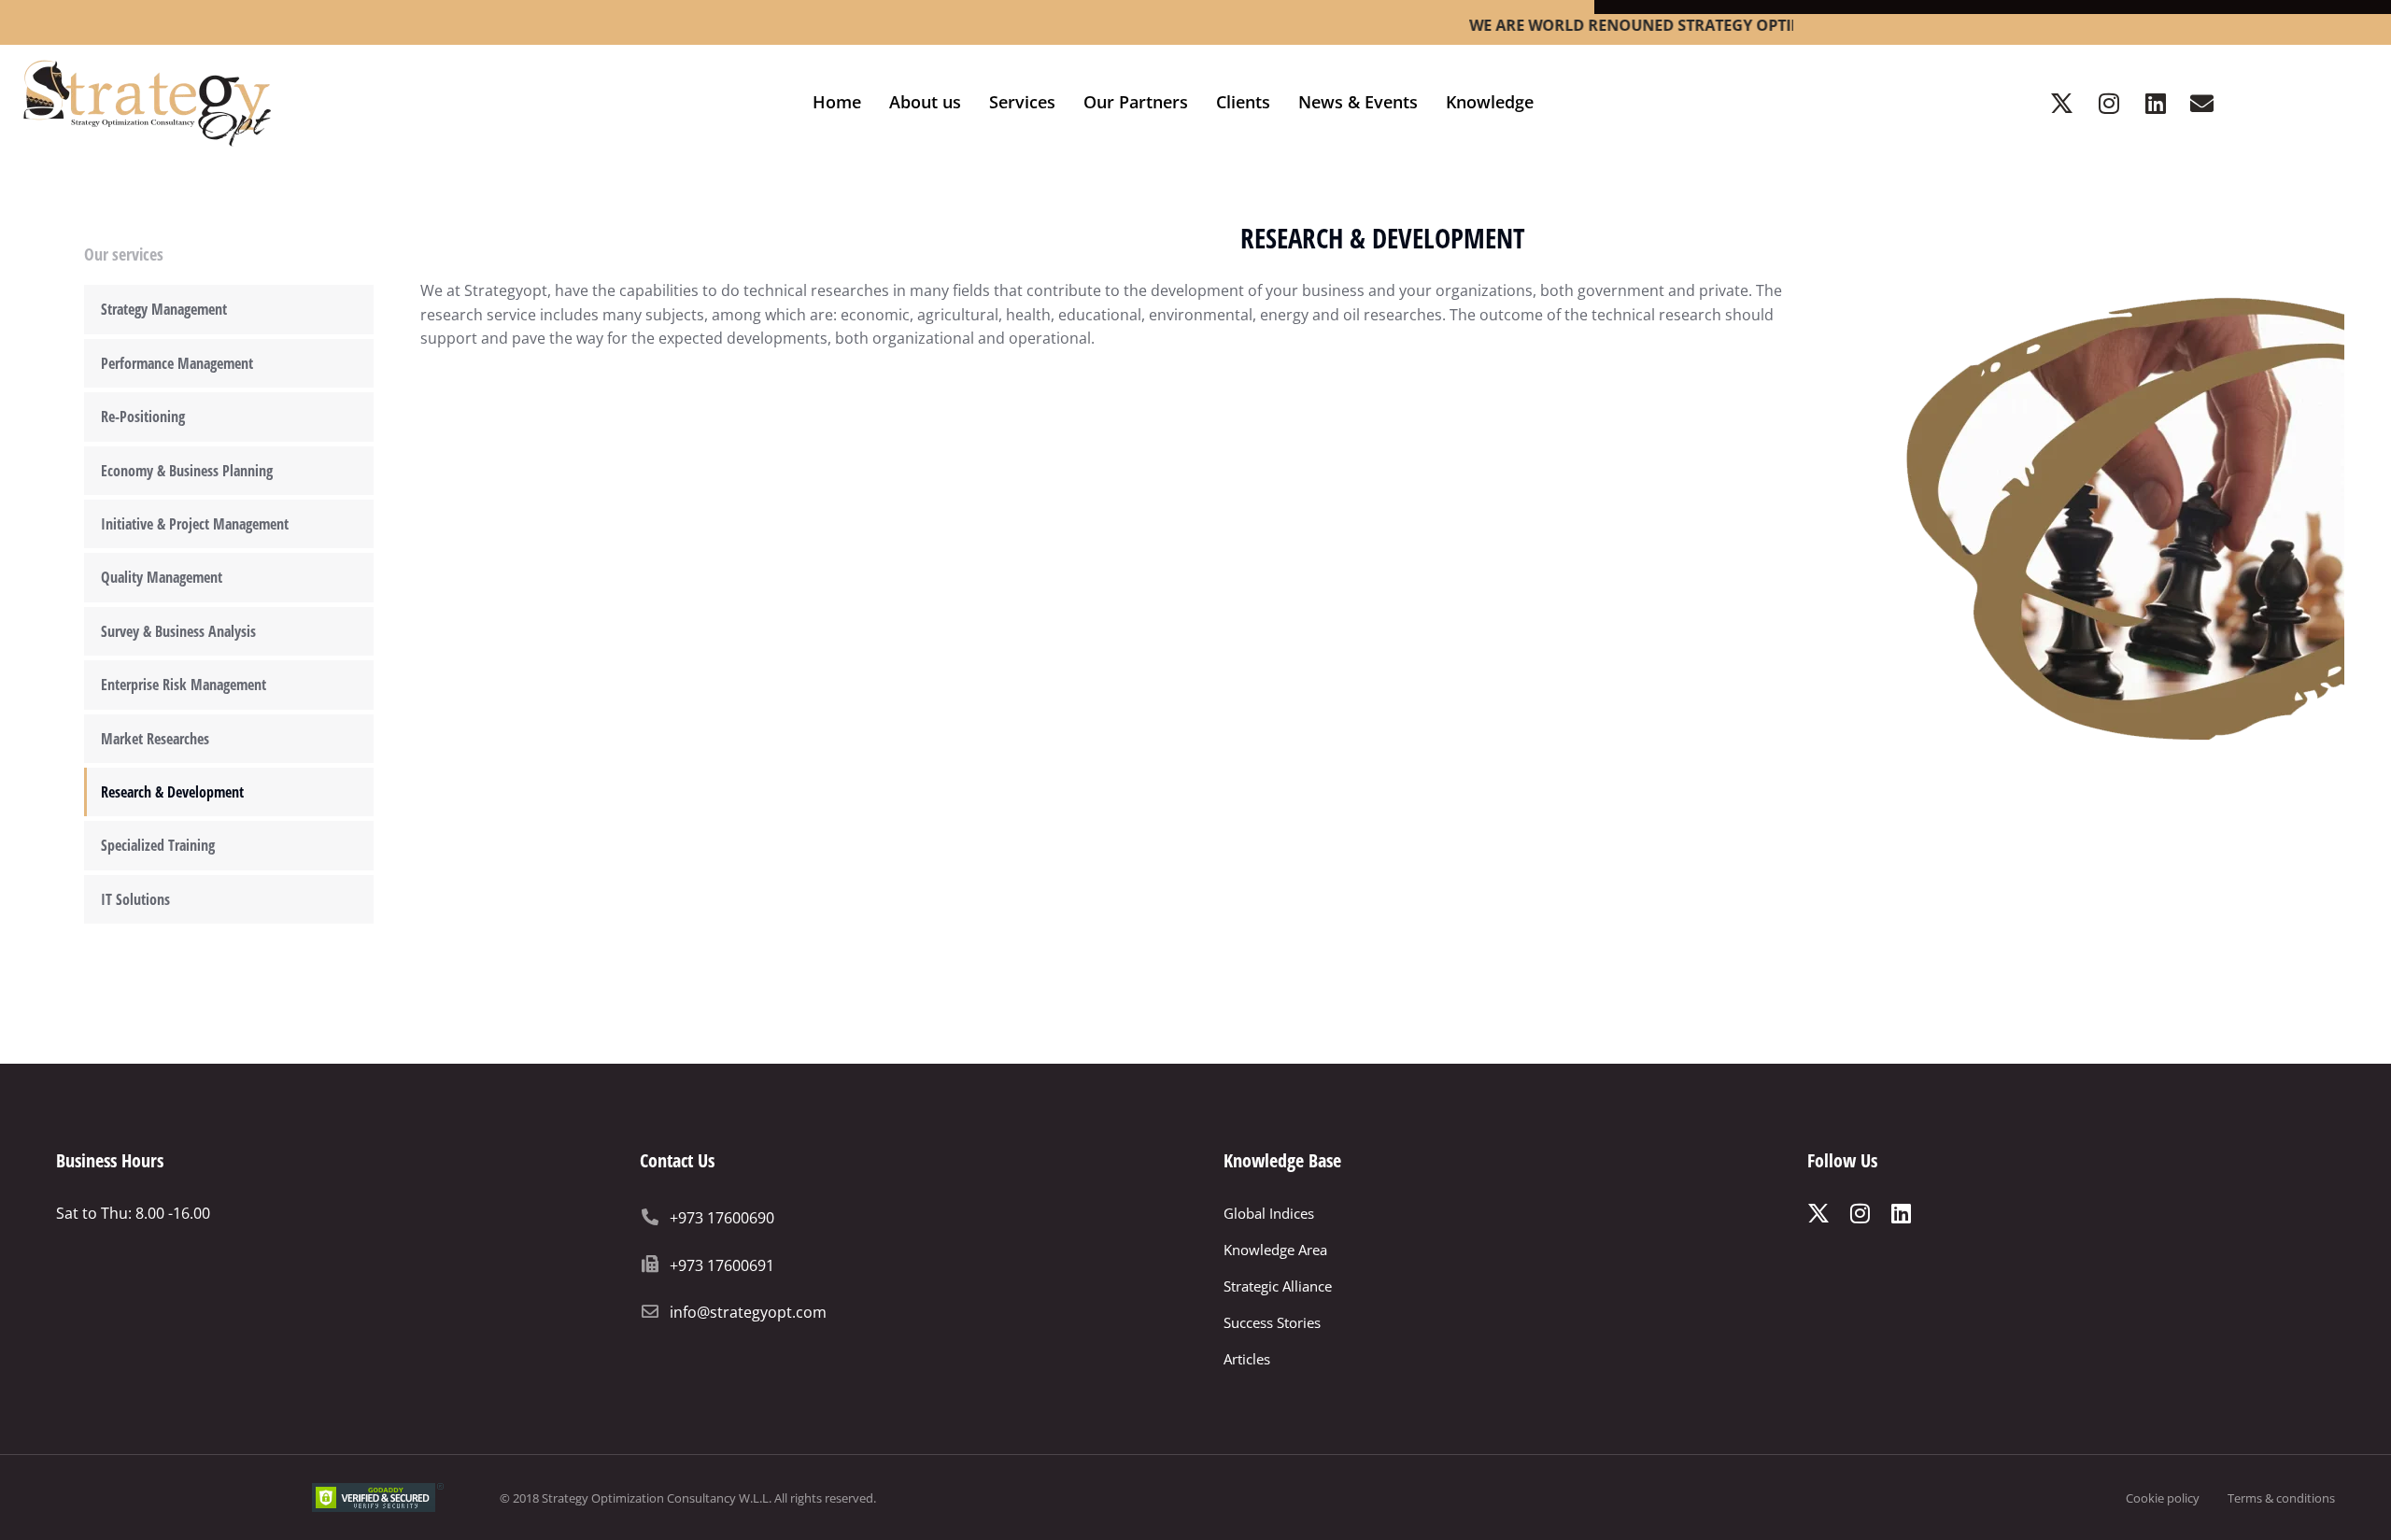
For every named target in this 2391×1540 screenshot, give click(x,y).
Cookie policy (2163, 1498)
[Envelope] (2202, 103)
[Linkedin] (2156, 103)
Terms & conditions (2281, 1498)
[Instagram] (2109, 103)
